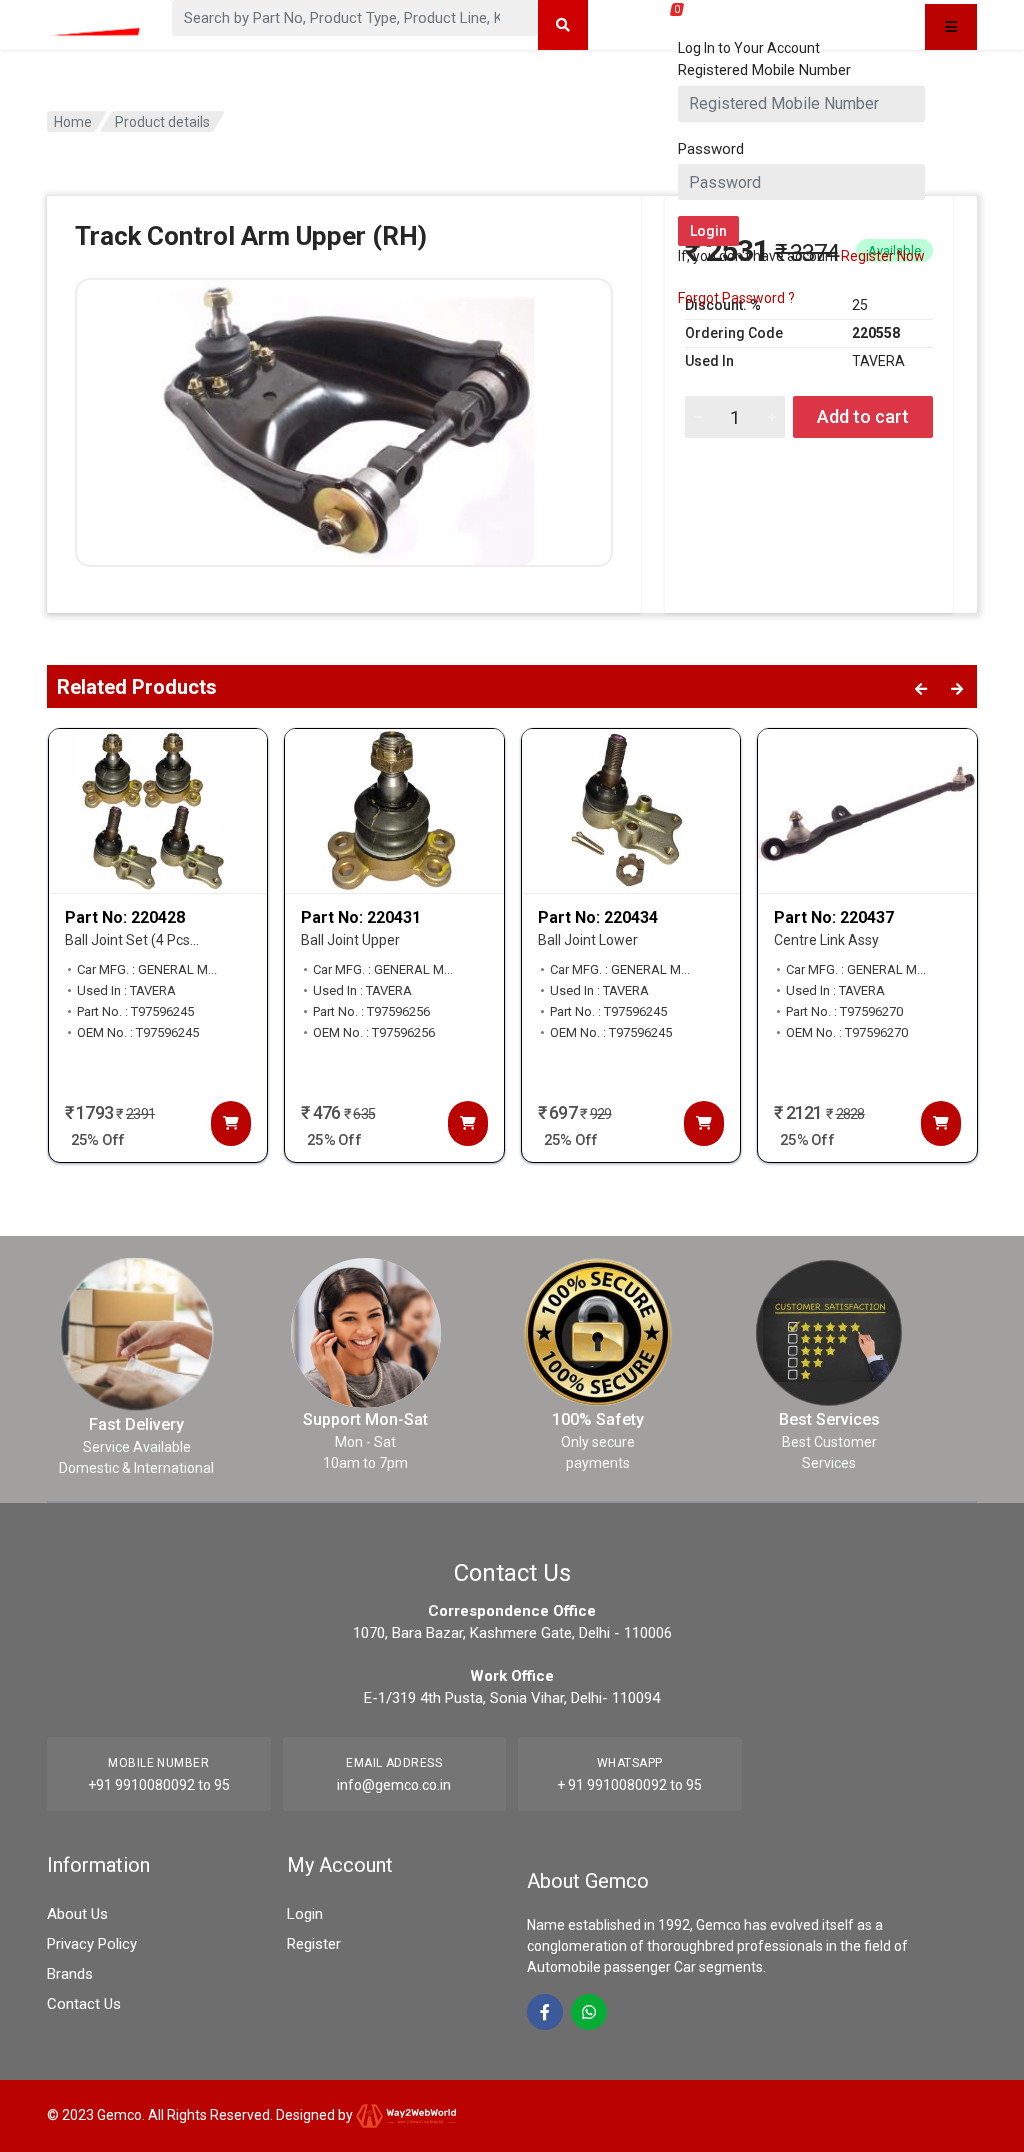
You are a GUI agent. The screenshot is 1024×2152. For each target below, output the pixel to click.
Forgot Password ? (736, 298)
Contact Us (84, 2004)
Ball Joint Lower (588, 940)
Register (314, 1944)
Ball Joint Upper (350, 940)
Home (73, 122)
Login (305, 1914)
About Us (77, 1914)
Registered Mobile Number (764, 70)
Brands (70, 1974)
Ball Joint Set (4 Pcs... (132, 940)
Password (711, 149)
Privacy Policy (92, 1944)
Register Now (883, 256)
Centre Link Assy (826, 940)
